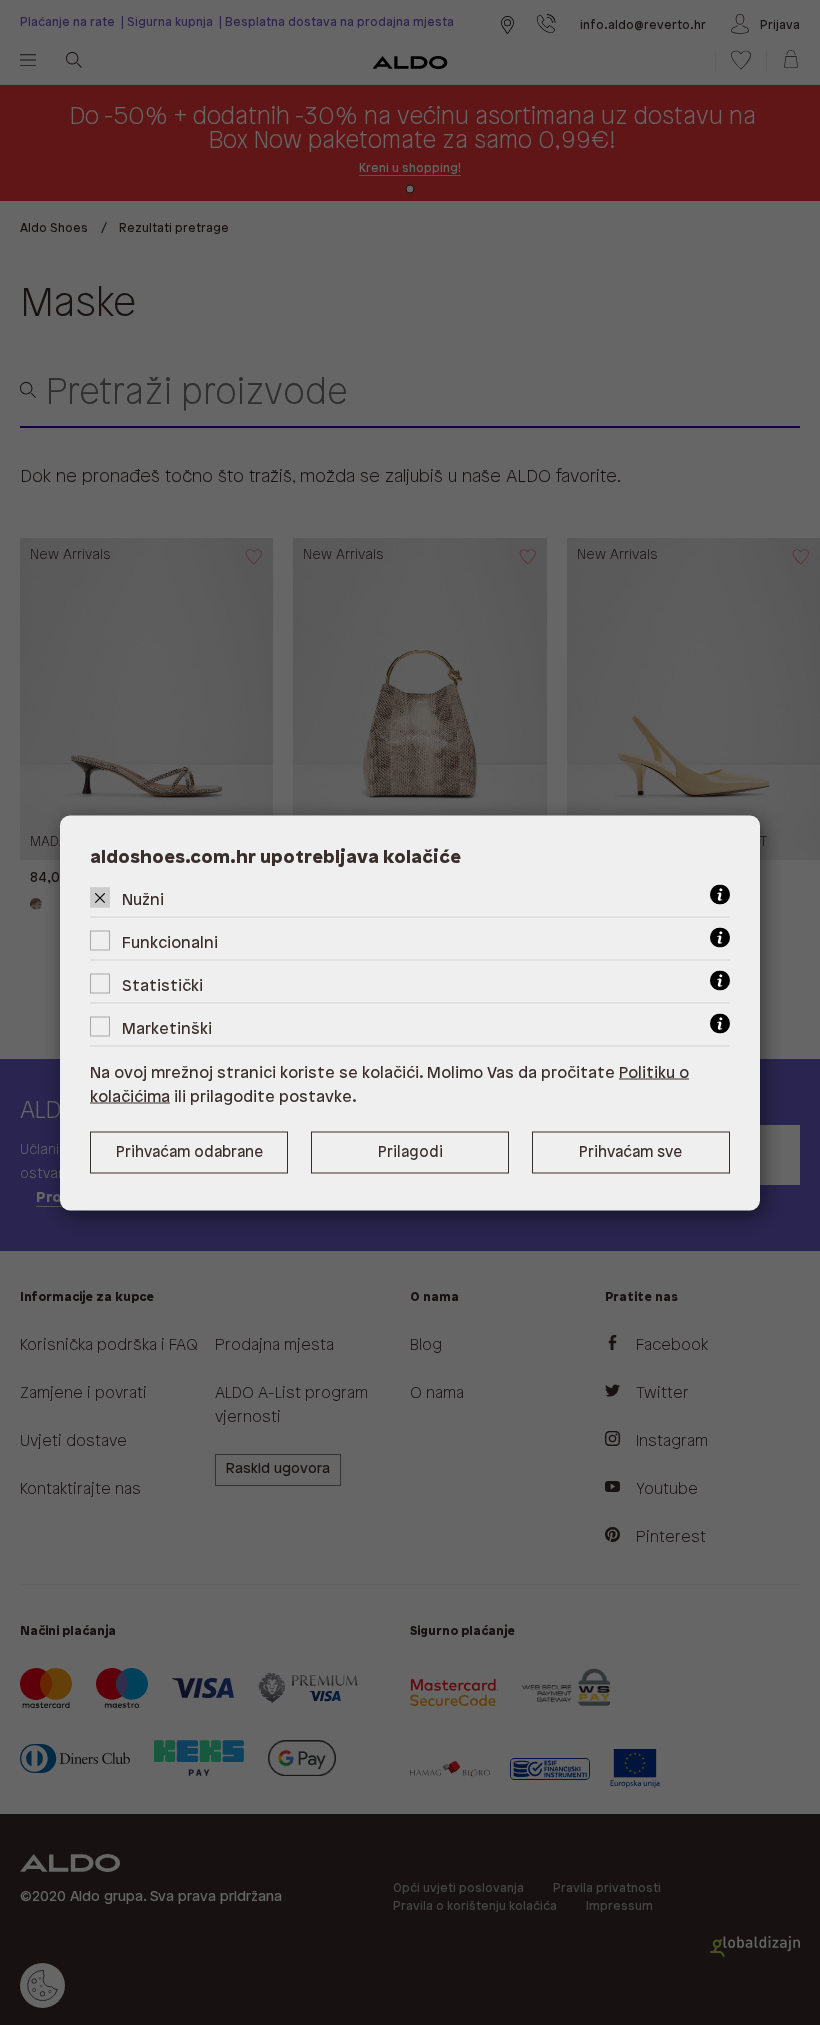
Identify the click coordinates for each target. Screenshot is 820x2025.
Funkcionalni (170, 942)
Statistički (162, 985)
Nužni (143, 899)
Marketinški (167, 1028)
